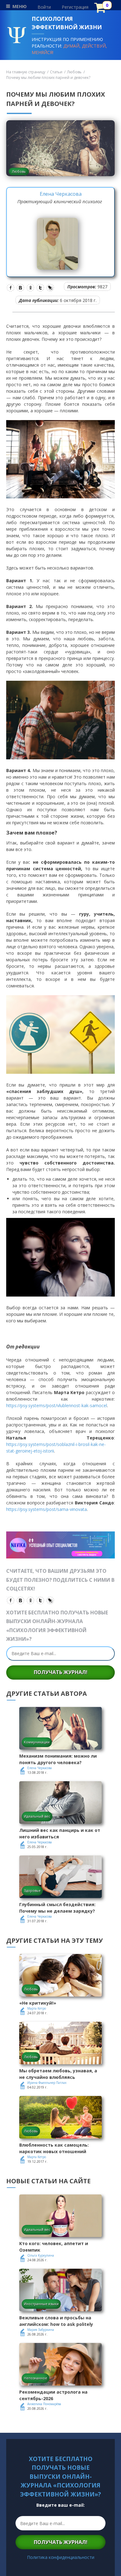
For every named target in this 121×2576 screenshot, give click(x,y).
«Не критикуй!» (38, 2003)
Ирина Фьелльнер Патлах (47, 2083)
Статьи (56, 72)
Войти (44, 7)
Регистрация (75, 7)
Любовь (74, 72)
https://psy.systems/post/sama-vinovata (47, 1509)
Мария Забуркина (41, 2330)
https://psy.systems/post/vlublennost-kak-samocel (57, 1405)
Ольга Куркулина (41, 2255)
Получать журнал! (61, 1672)
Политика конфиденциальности (61, 2557)
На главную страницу (26, 72)
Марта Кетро (37, 2008)
